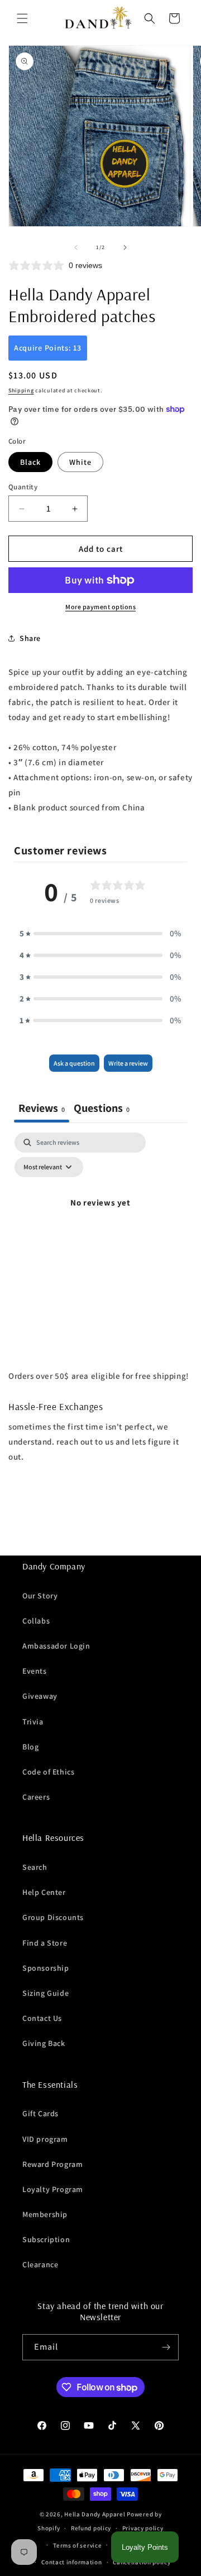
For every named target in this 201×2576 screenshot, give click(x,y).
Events (35, 1671)
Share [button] (30, 638)
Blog (30, 1747)
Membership (45, 2214)
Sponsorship (46, 1968)
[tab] (102, 1109)
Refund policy (91, 2528)
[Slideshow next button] (188, 1529)
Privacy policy (143, 2528)
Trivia (33, 1722)
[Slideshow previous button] (13, 1529)
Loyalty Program (53, 2189)
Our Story (40, 1596)
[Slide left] (76, 247)
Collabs (36, 1621)
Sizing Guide (46, 1993)
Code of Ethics (48, 1772)
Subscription (46, 2239)
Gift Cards (40, 2113)
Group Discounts (53, 1917)
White (80, 462)
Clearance (40, 2264)
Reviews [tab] (42, 1108)
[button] (22, 18)
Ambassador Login (56, 1646)
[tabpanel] (100, 1228)
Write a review (128, 1063)
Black (30, 462)
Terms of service (77, 2545)
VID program (45, 2139)
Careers (36, 1797)
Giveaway (40, 1696)
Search (35, 1867)
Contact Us (42, 2018)
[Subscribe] (166, 2347)
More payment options (100, 607)
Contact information (71, 2562)
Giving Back (44, 2043)
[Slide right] (125, 247)
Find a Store (45, 1943)
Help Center (44, 1892)
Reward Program (52, 2164)
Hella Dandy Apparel (95, 2514)
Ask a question (74, 1063)
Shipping (21, 390)
